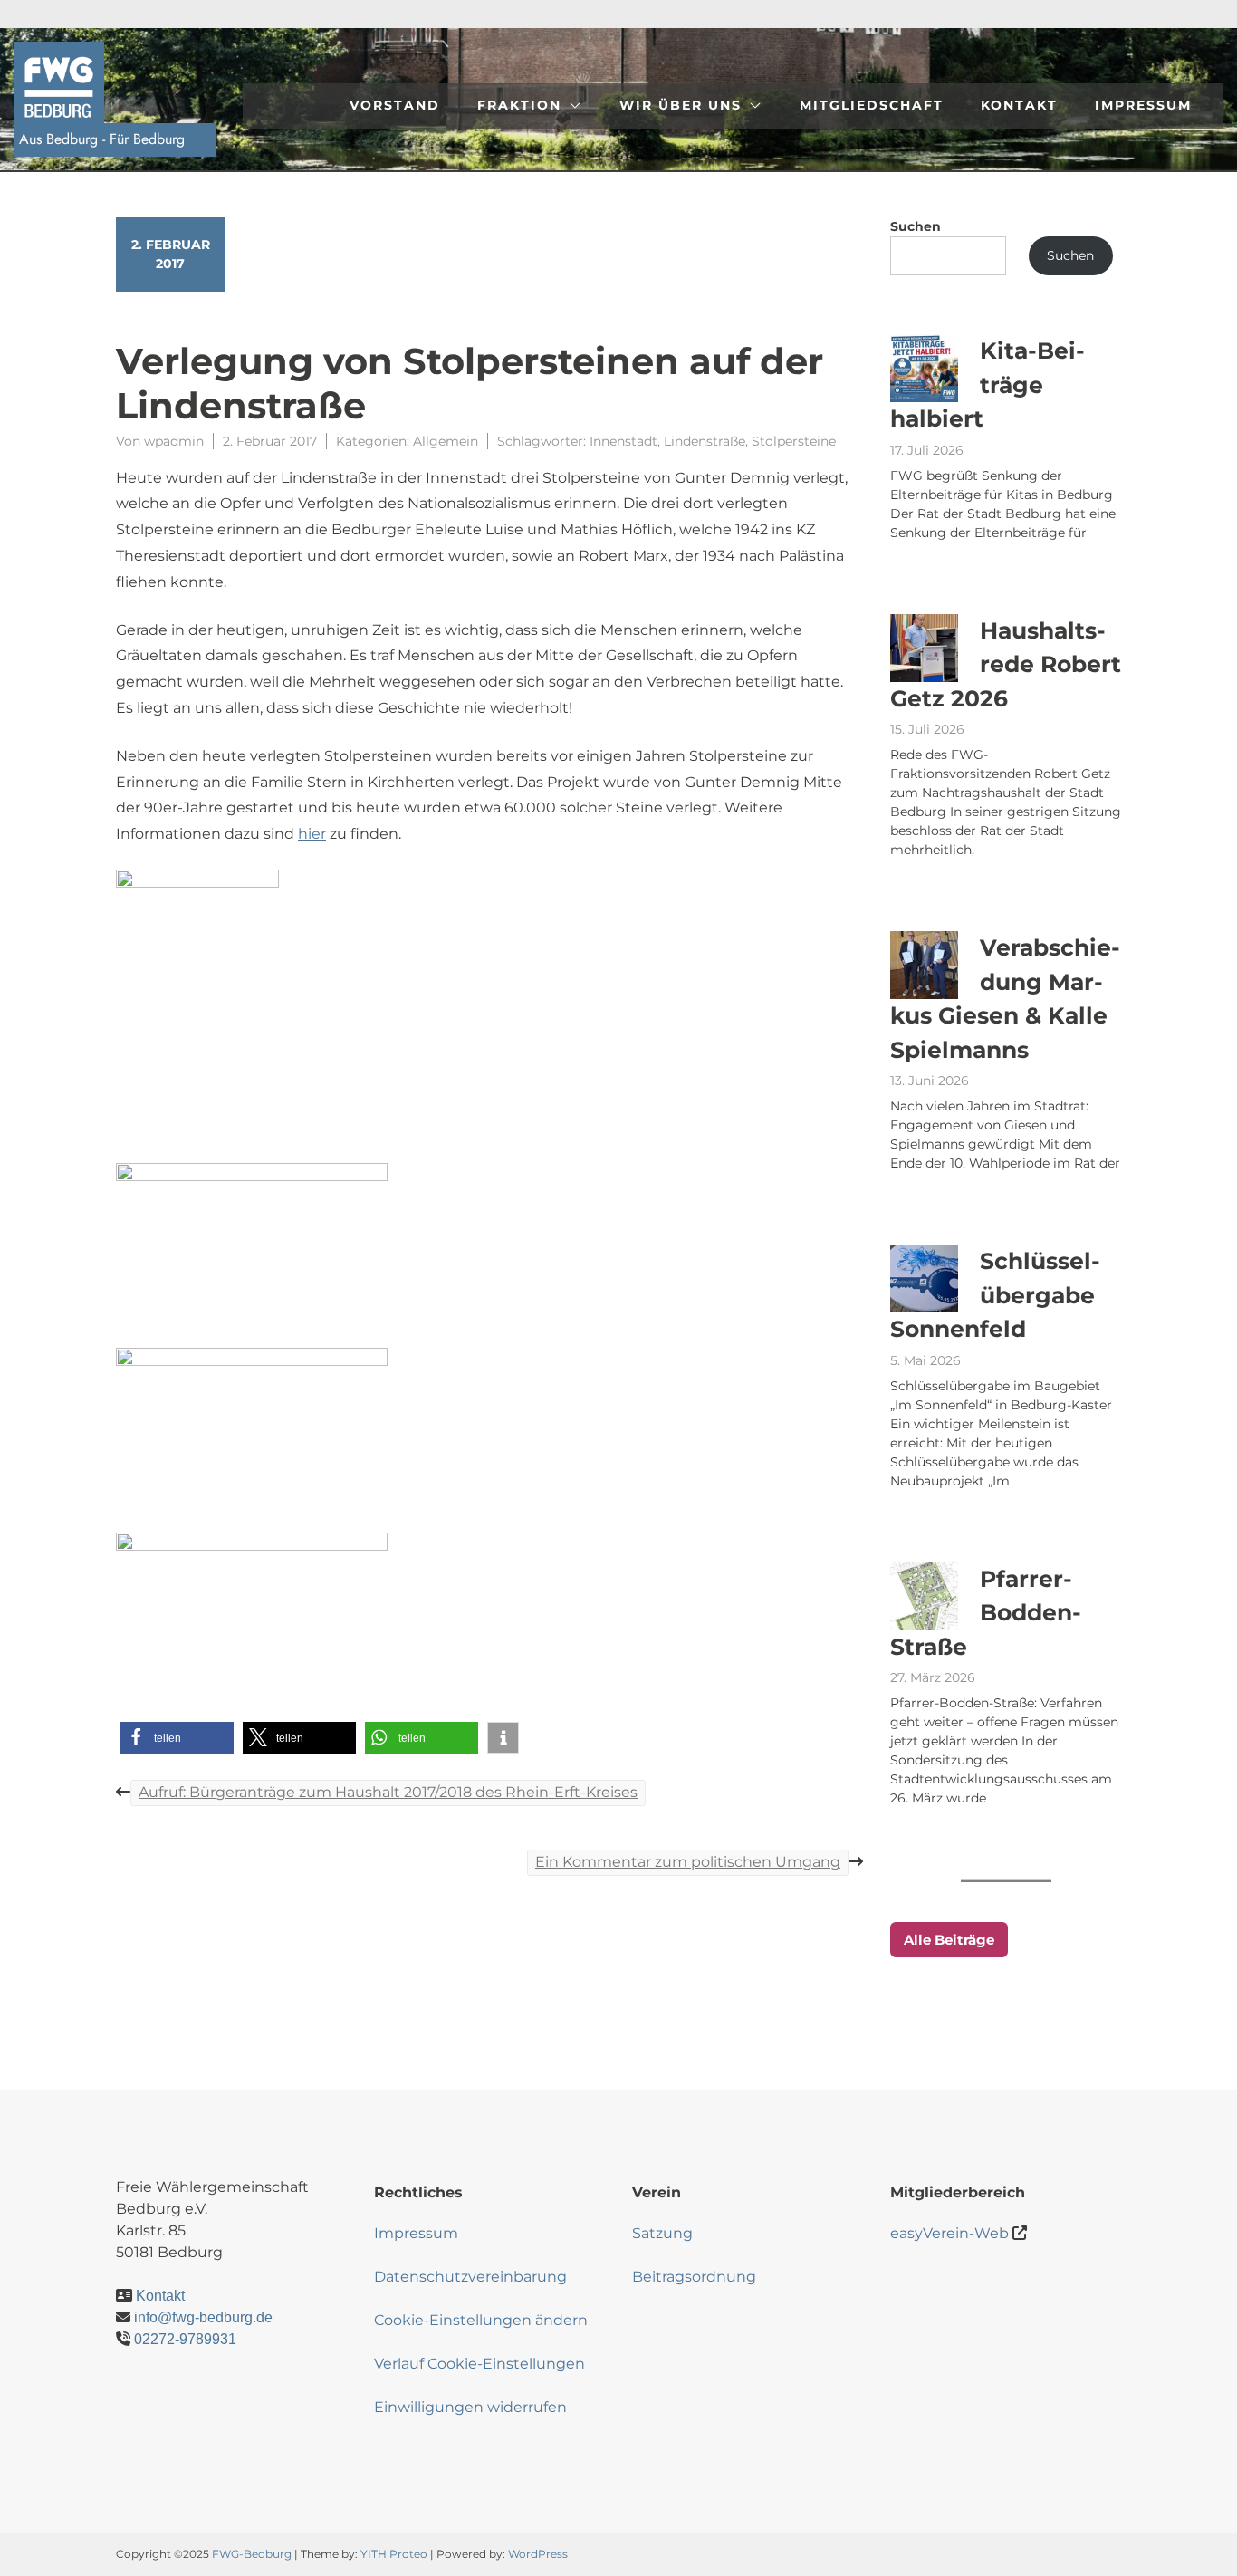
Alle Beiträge (949, 1940)
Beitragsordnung (694, 2277)
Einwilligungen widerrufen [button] (470, 2407)
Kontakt (1019, 105)
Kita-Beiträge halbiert (988, 384)
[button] (177, 1738)
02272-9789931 (185, 2339)
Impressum (1143, 105)
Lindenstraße (705, 441)
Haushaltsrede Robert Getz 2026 (1006, 664)
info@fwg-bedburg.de (203, 2317)
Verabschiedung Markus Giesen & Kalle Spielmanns (1005, 999)
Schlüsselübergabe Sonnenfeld (995, 1295)
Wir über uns (681, 105)
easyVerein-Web (949, 2233)
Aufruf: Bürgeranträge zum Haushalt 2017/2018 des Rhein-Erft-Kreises (388, 1792)
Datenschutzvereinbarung (470, 2277)
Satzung (662, 2233)
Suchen (916, 226)
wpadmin (174, 441)
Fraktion (519, 105)
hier (312, 834)
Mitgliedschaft (872, 105)
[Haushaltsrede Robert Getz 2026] (924, 648)
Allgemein (446, 441)
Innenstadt (623, 441)
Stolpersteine (794, 441)
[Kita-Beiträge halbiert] (924, 368)
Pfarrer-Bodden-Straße (986, 1613)
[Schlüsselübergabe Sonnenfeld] (924, 1278)
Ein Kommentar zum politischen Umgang (688, 1862)
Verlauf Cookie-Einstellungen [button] (479, 2364)
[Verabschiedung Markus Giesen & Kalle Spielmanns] (924, 965)
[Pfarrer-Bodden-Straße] (924, 1596)
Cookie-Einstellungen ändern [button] (481, 2320)
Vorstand (395, 105)
